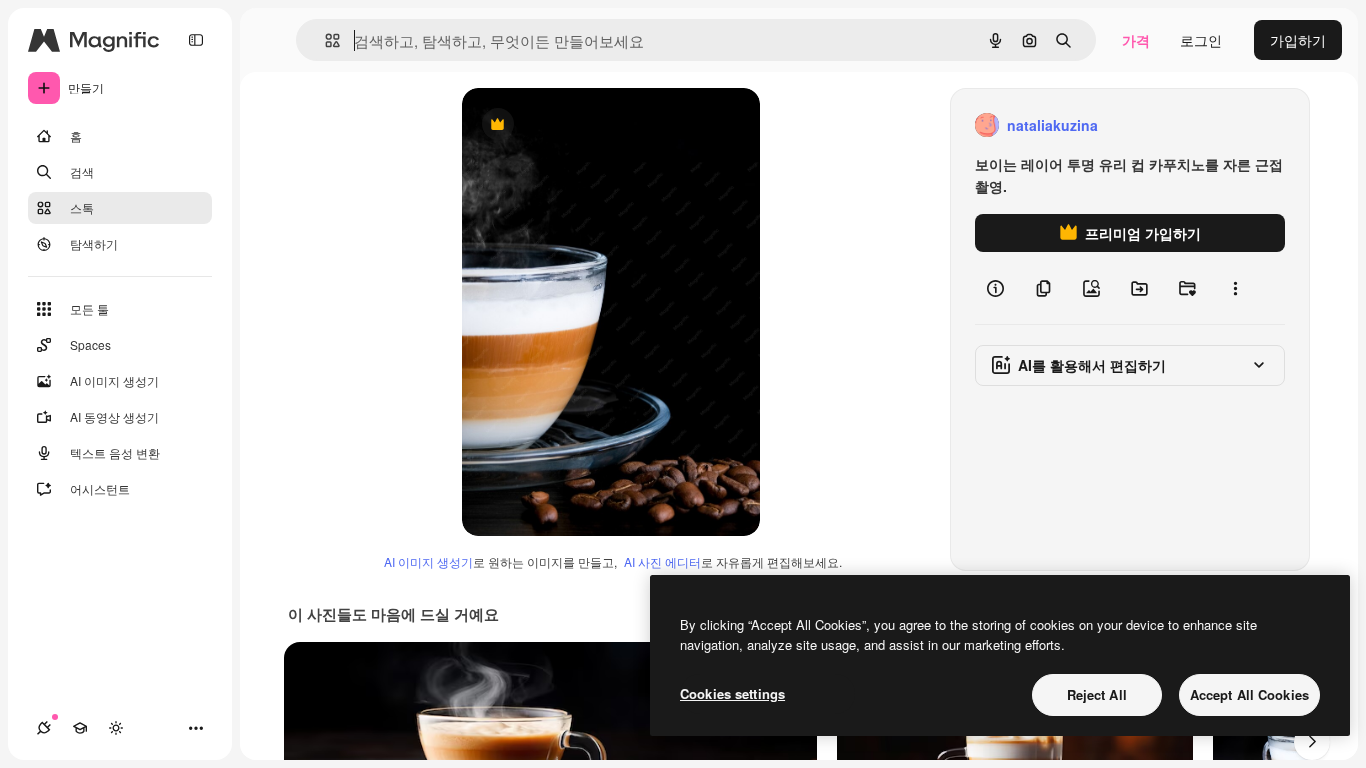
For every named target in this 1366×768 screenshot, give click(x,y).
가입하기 (1298, 40)
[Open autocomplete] (324, 40)
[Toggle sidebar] (196, 40)
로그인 (1201, 40)
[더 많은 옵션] (1235, 288)
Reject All (1097, 694)
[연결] (44, 728)
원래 (577, 125)
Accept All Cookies (1249, 694)
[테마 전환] (116, 728)
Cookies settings (732, 693)
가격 (1136, 40)
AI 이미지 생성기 (428, 561)
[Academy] (80, 728)
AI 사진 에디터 (662, 561)
